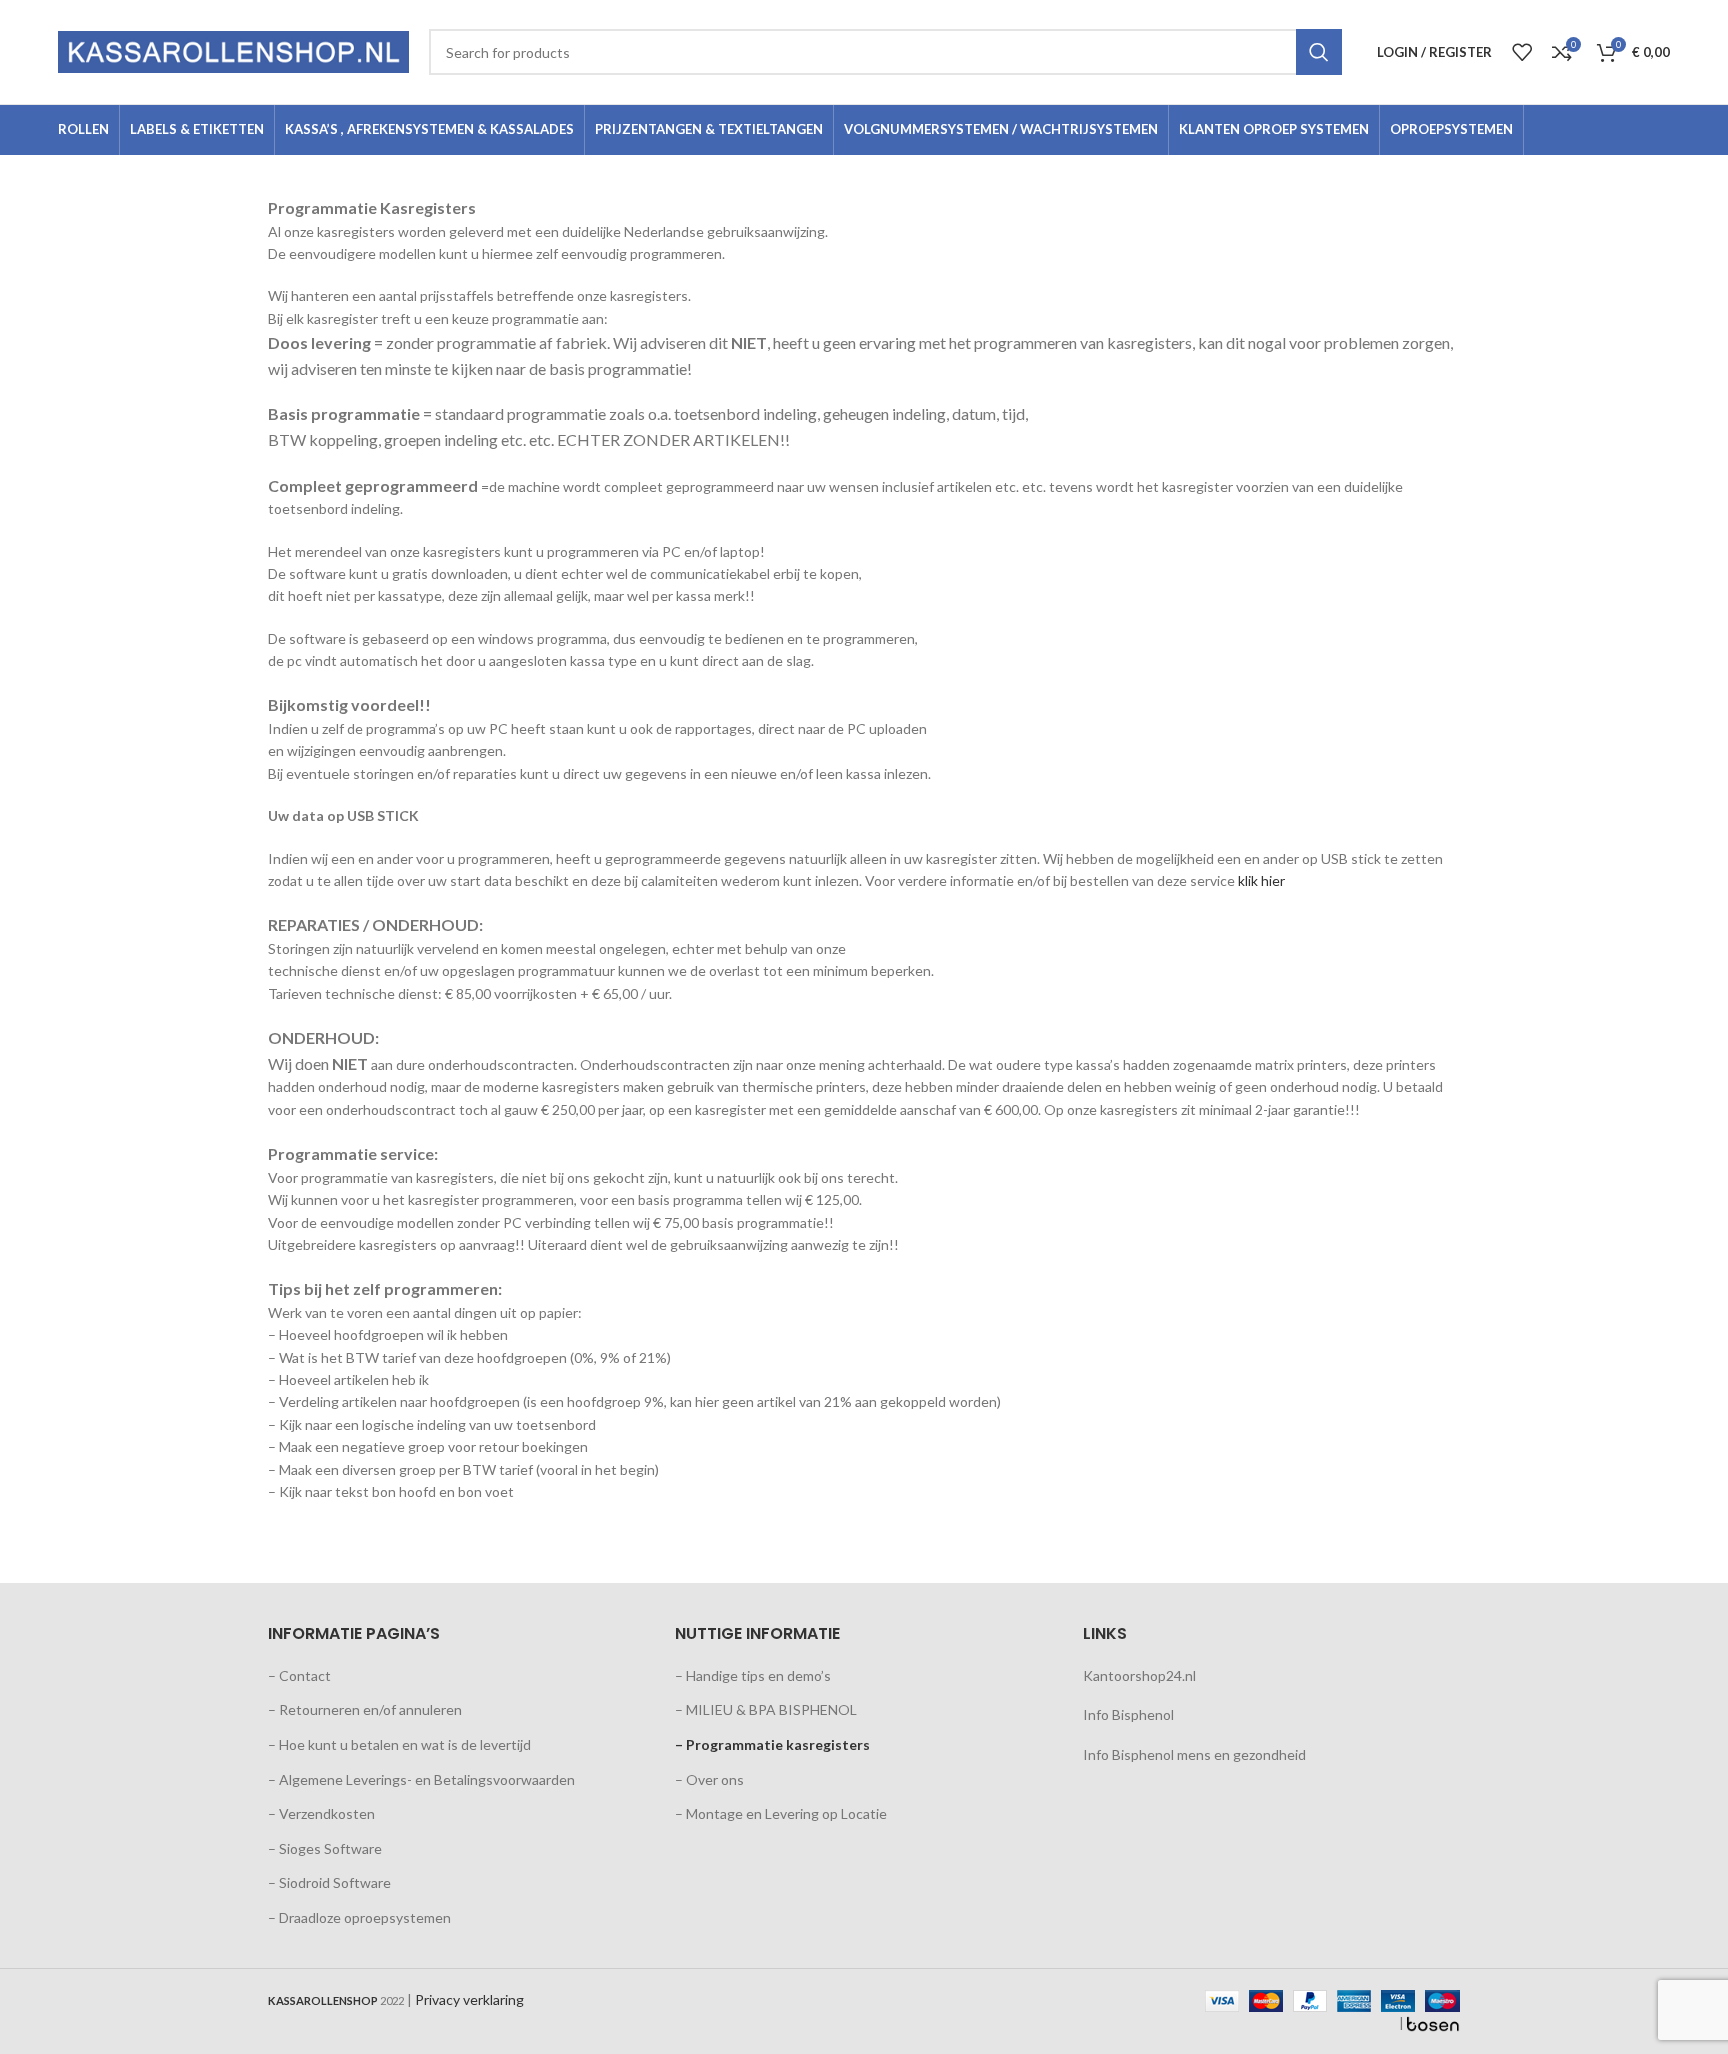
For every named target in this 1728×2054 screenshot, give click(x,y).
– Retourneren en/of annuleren (365, 1709)
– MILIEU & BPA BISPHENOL (766, 1709)
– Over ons (709, 1779)
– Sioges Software (325, 1848)
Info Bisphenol (1128, 1714)
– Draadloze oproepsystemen (359, 1917)
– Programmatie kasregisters (772, 1744)
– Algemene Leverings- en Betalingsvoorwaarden (421, 1779)
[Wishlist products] (1522, 52)
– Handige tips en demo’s (753, 1675)
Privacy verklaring (469, 1999)
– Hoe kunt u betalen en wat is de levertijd (399, 1744)
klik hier (1261, 880)
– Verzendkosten (321, 1813)
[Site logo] (233, 50)
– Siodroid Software (329, 1882)
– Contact (299, 1675)
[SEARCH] (1319, 52)
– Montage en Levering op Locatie (781, 1813)
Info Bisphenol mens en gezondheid (1194, 1754)
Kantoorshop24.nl (1139, 1675)
